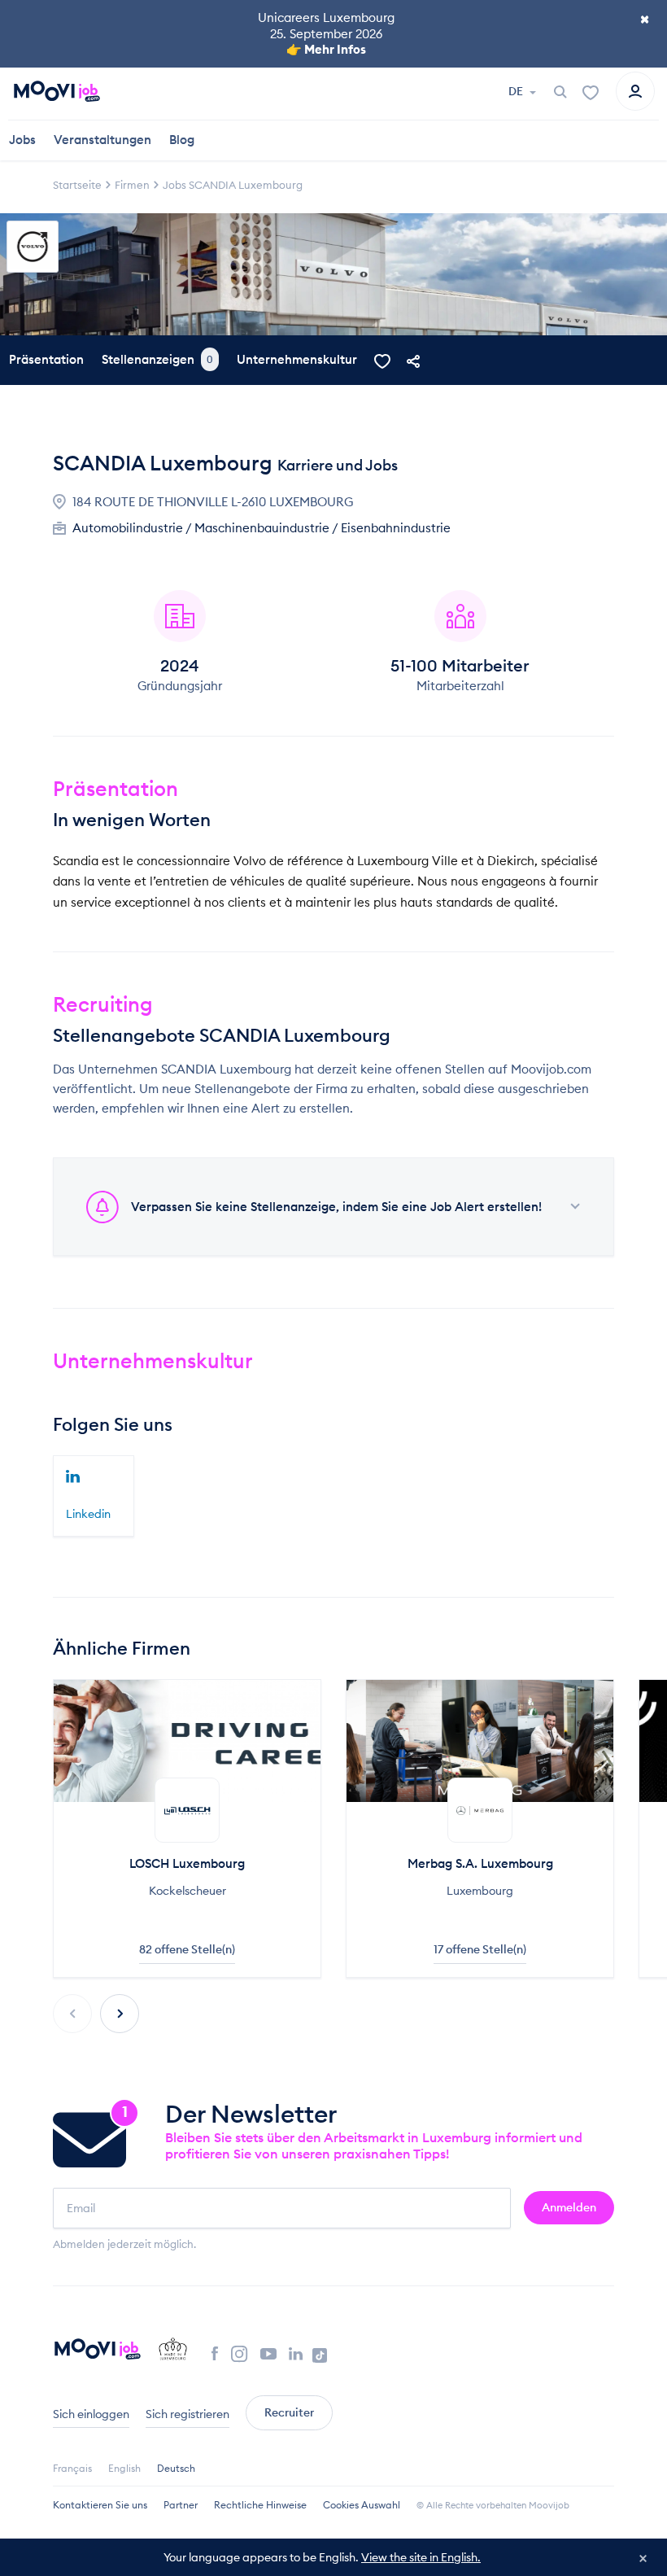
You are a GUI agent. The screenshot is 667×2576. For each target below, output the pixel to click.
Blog (182, 140)
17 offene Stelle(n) (480, 1949)
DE (517, 91)
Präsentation (46, 359)
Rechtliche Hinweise (260, 2505)
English (124, 2468)
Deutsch (176, 2468)
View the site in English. (421, 2557)
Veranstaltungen (102, 140)
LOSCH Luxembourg (187, 1863)
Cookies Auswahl (362, 2505)
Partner (181, 2505)
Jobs (22, 140)
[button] (120, 2014)
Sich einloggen (91, 2414)
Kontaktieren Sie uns (100, 2505)
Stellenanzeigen (157, 359)
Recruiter (289, 2412)
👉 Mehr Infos (326, 49)
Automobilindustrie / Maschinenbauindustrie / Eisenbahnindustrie (262, 528)
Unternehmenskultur (297, 359)
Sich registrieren (187, 2414)
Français (72, 2468)
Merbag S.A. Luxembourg (480, 1863)
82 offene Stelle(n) (187, 1949)
